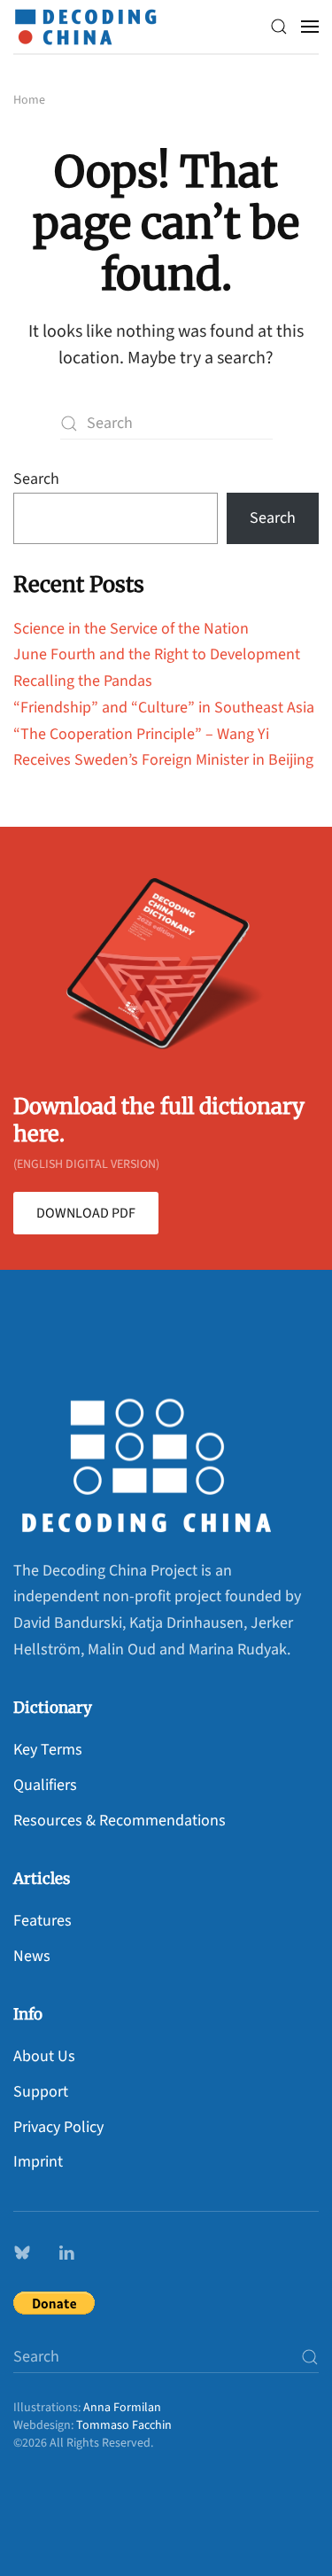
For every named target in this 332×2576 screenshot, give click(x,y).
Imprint (38, 2162)
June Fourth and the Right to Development (157, 654)
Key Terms (48, 1750)
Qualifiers (45, 1785)
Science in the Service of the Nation (131, 629)
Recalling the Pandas (83, 681)
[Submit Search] (310, 2357)
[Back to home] (90, 27)
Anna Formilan (122, 2408)
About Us (44, 2056)
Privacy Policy (58, 2127)
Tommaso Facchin (124, 2425)
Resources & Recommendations (120, 1821)
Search (36, 479)
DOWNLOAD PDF (86, 1213)
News (32, 1956)
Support (41, 2092)
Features (42, 1921)
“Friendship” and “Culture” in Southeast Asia (164, 708)
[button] (279, 27)
